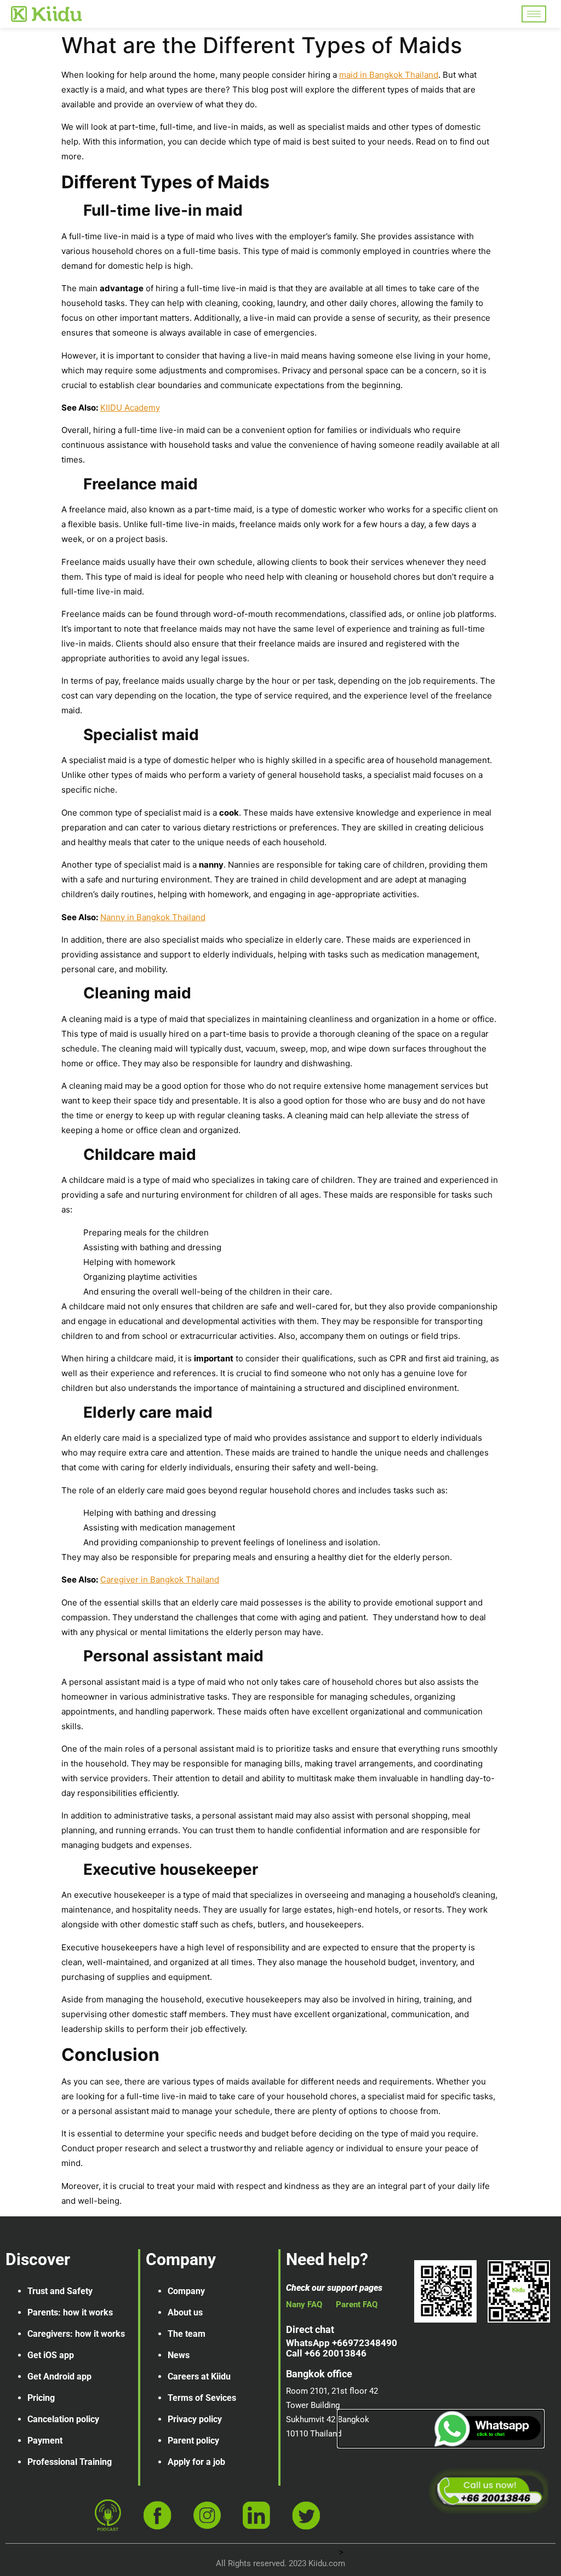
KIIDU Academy (130, 408)
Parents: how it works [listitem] (70, 2312)
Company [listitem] (186, 2291)
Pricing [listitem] (41, 2398)
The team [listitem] (187, 2334)
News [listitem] (179, 2355)
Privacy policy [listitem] (195, 2419)
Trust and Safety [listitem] (60, 2291)
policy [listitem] (88, 2419)
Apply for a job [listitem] (196, 2462)
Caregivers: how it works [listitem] (76, 2334)
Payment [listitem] (45, 2441)
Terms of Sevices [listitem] (202, 2398)
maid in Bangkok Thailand (389, 75)
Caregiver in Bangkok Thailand (160, 1579)
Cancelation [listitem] (51, 2419)
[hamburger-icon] (534, 14)
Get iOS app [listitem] (51, 2355)
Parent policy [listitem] (193, 2441)
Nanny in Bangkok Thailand (153, 917)
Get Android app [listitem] (59, 2376)
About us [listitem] (185, 2312)
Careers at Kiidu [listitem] (199, 2376)
